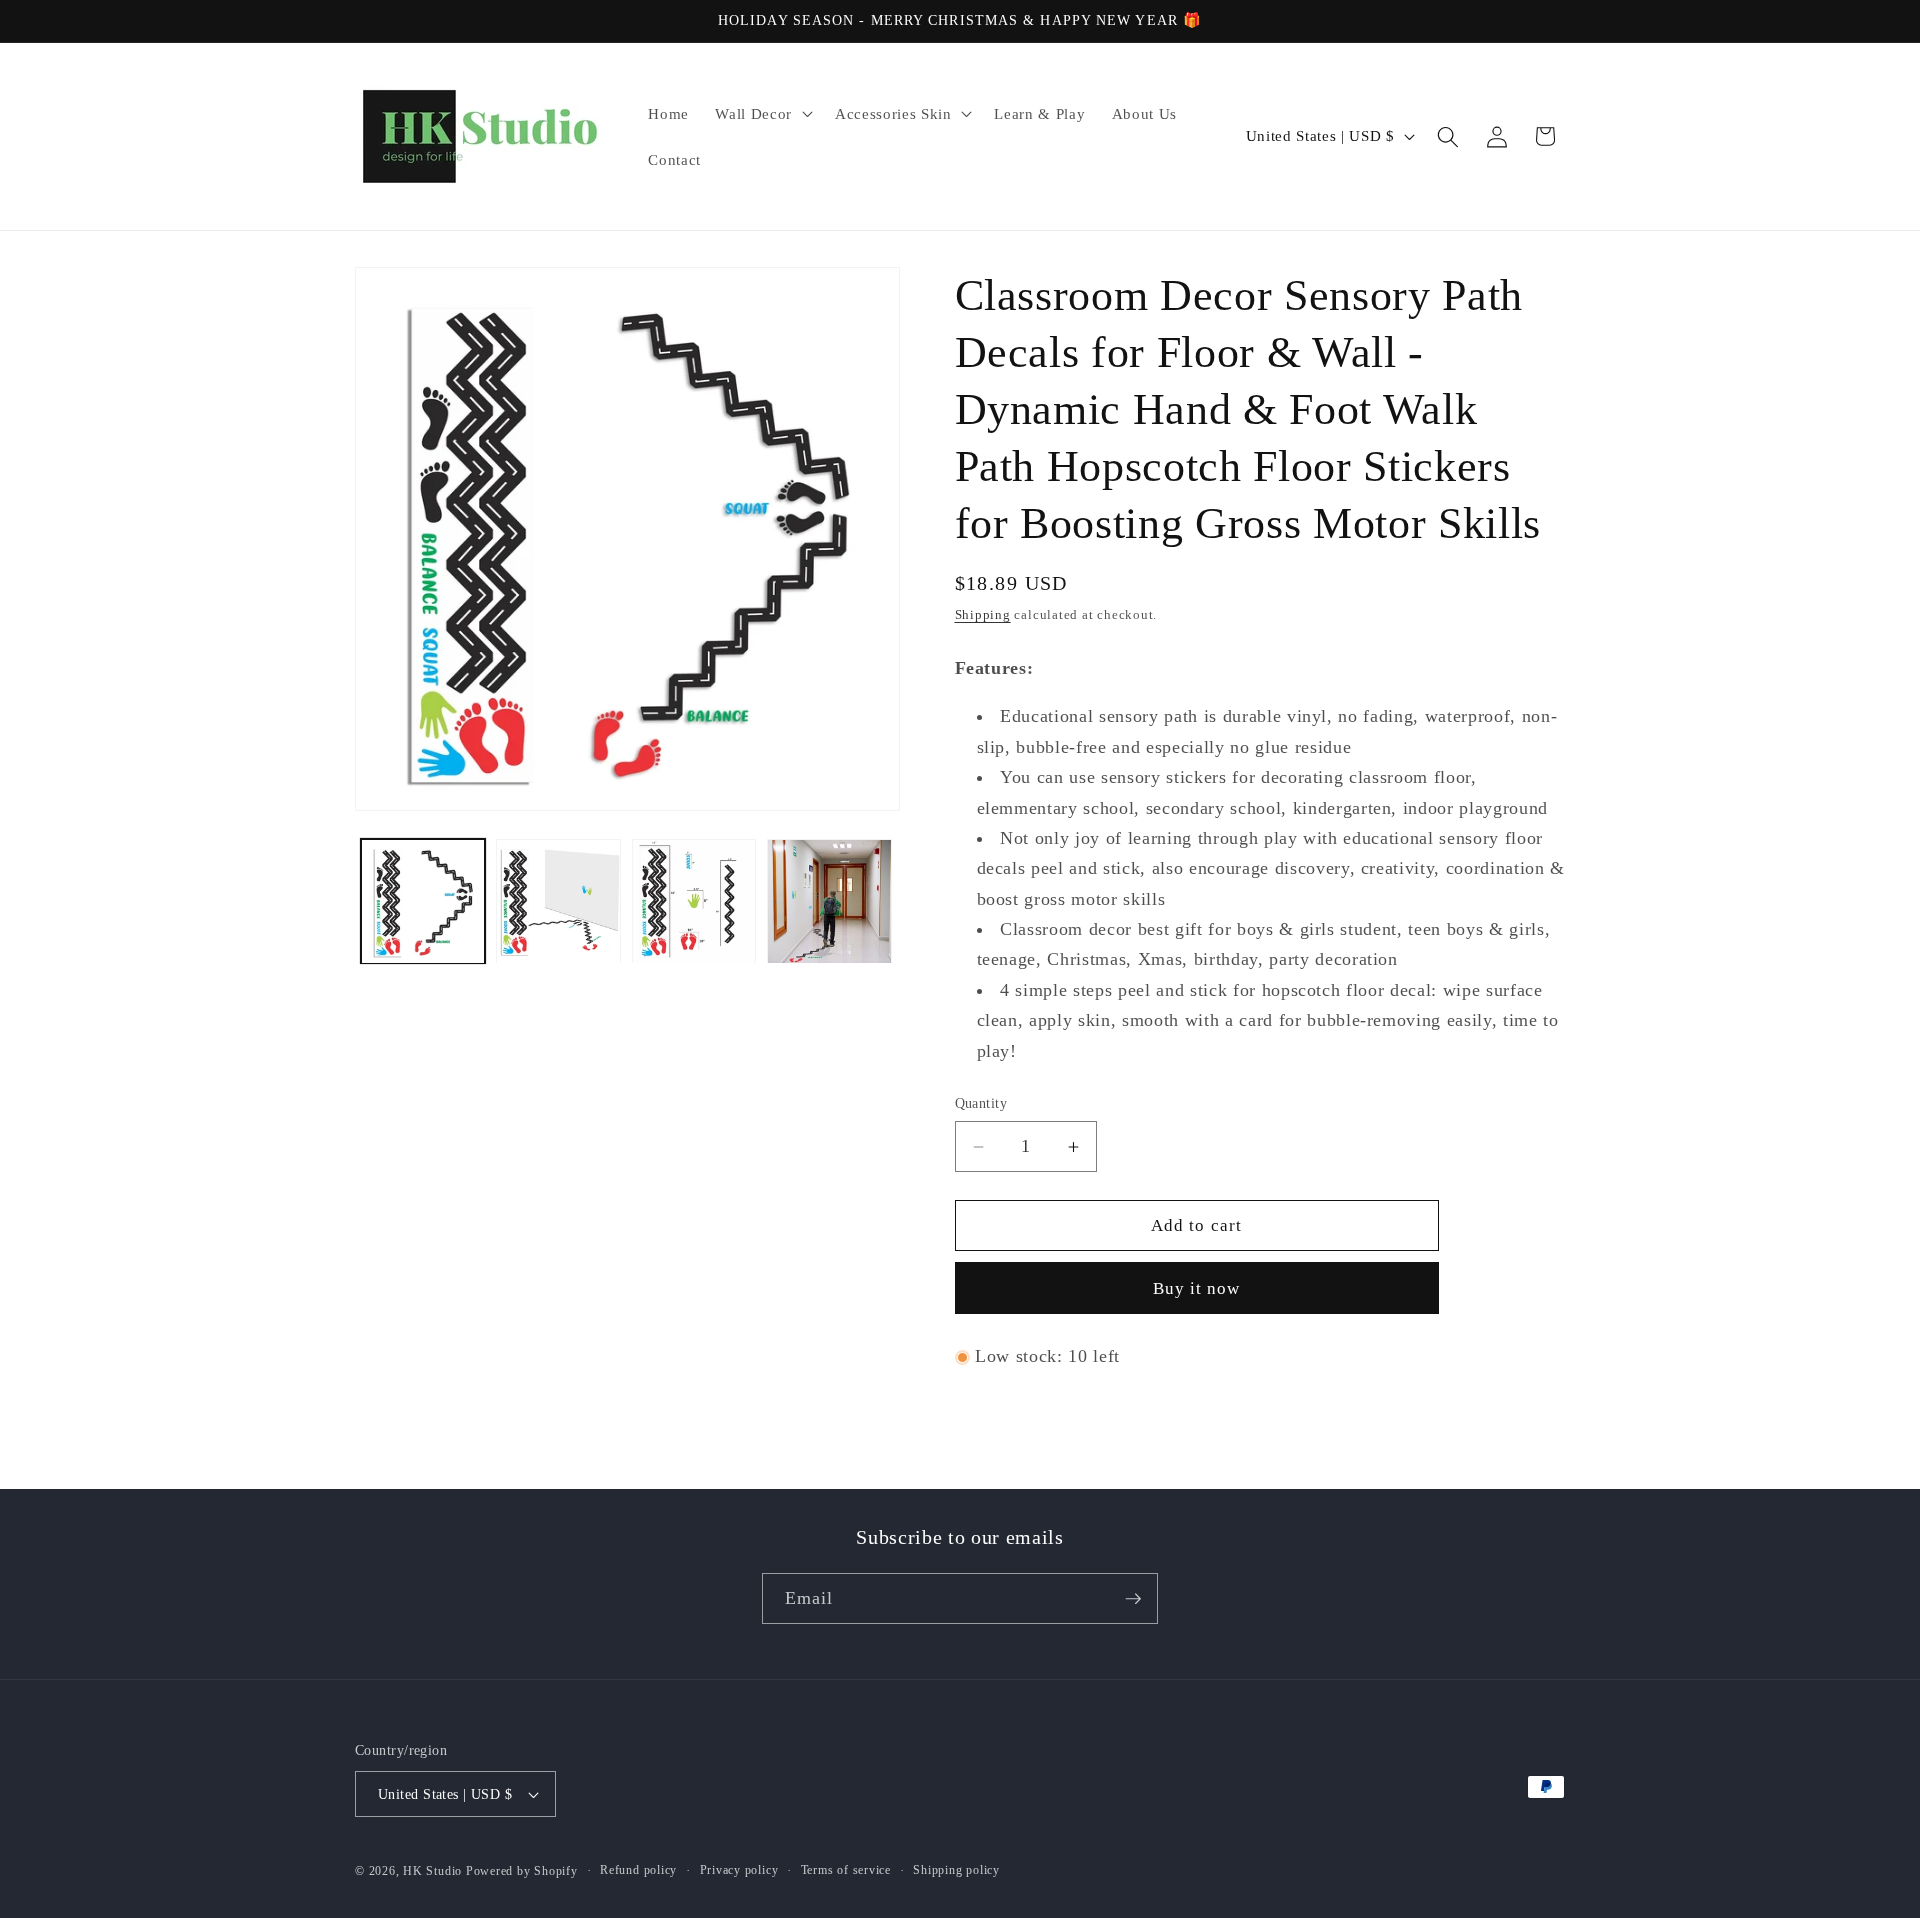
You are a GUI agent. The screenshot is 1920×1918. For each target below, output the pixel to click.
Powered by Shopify (522, 1871)
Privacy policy (739, 1870)
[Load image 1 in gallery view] (423, 901)
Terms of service (846, 1870)
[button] (761, 114)
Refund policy (638, 1870)
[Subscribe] (1133, 1599)
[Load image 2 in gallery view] (558, 901)
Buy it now (1197, 1289)
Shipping (983, 615)
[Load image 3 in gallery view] (694, 901)
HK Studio (434, 1871)
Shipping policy (956, 1870)
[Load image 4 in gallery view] (829, 901)
